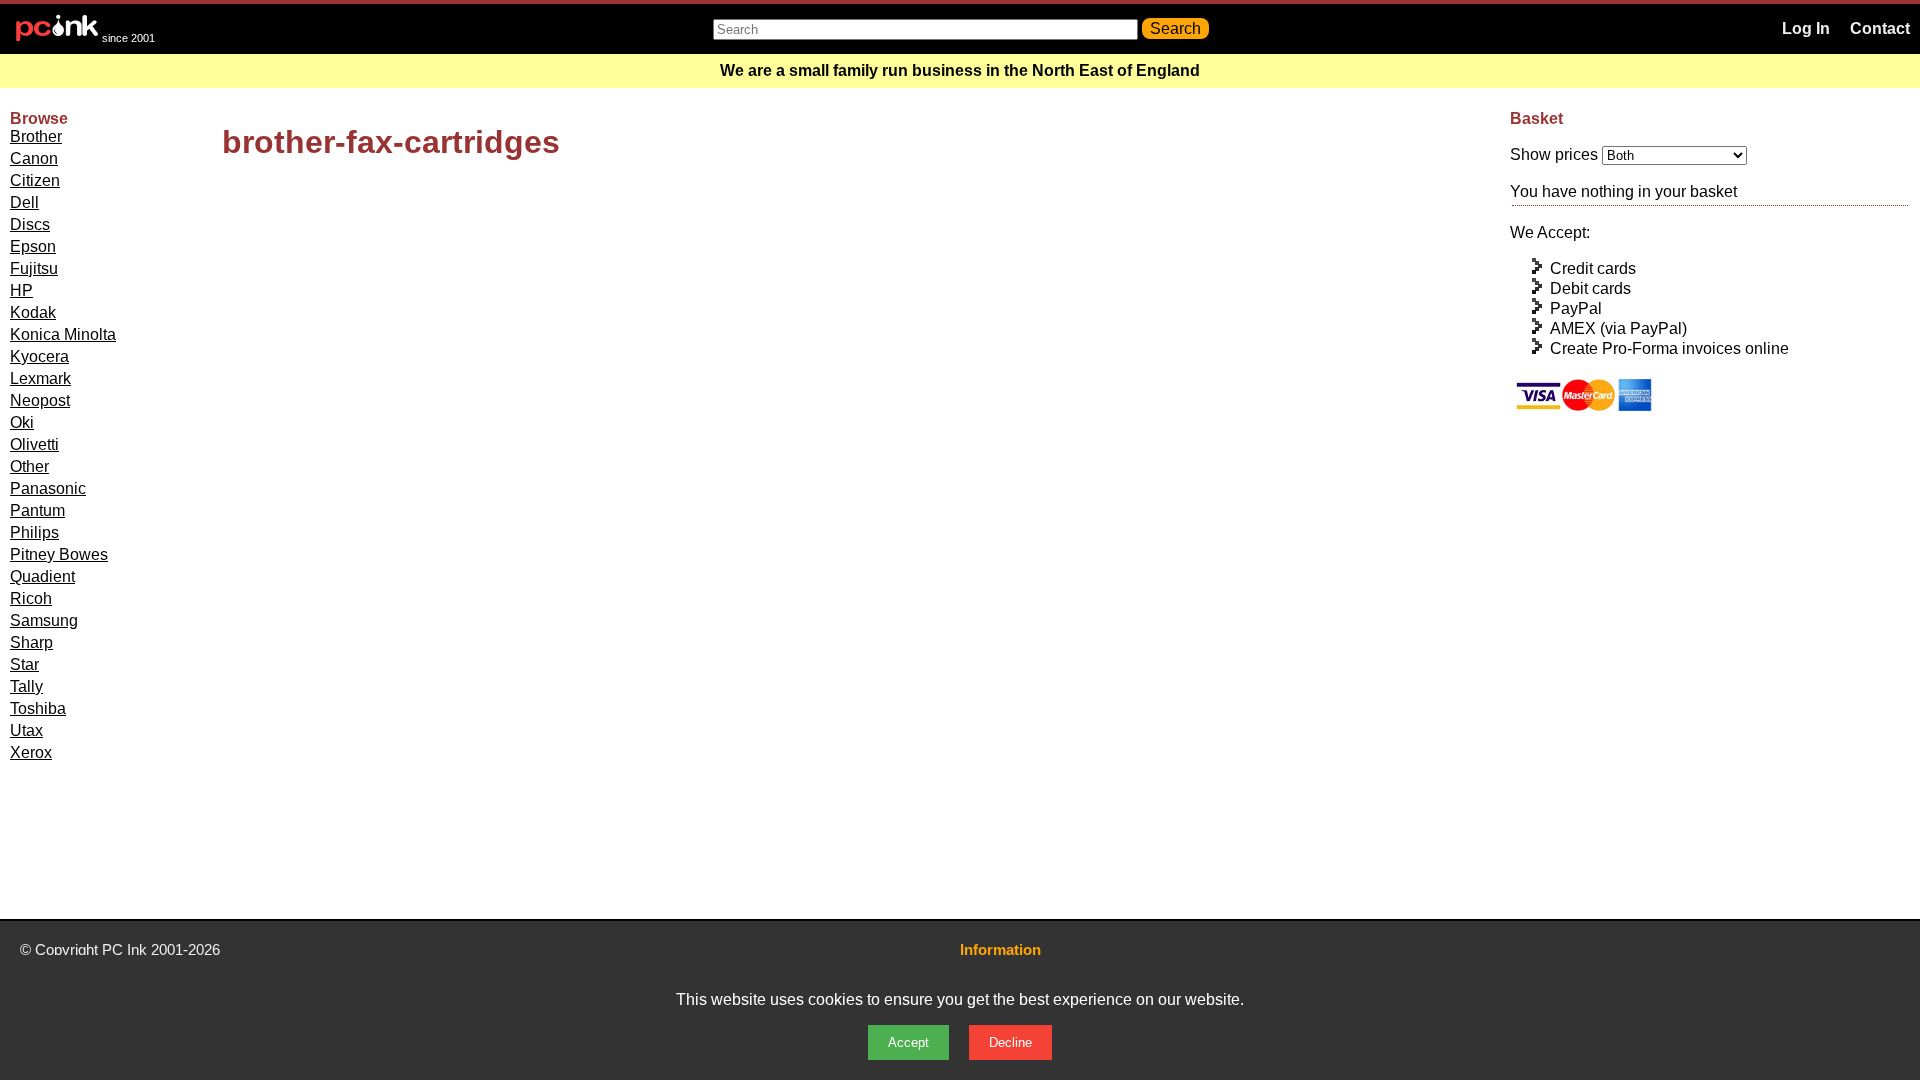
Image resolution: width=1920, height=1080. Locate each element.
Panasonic (48, 488)
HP (21, 290)
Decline (1010, 1042)
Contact (1880, 28)
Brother (36, 136)
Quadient (42, 576)
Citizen (35, 180)
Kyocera (39, 356)
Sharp (31, 642)
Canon (34, 158)
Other (29, 466)
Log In (1806, 28)
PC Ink (124, 949)
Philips (34, 532)
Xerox (31, 752)
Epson (33, 246)
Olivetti (34, 444)
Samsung (44, 620)
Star (24, 664)
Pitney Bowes (59, 554)
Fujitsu (34, 268)
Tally (26, 686)
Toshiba (38, 708)
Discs (30, 224)
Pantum (37, 510)
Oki (22, 422)
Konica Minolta (63, 334)
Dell (24, 202)
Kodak (33, 312)
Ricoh (31, 598)
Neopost (40, 400)
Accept (908, 1042)
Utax (26, 730)
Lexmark (40, 378)
